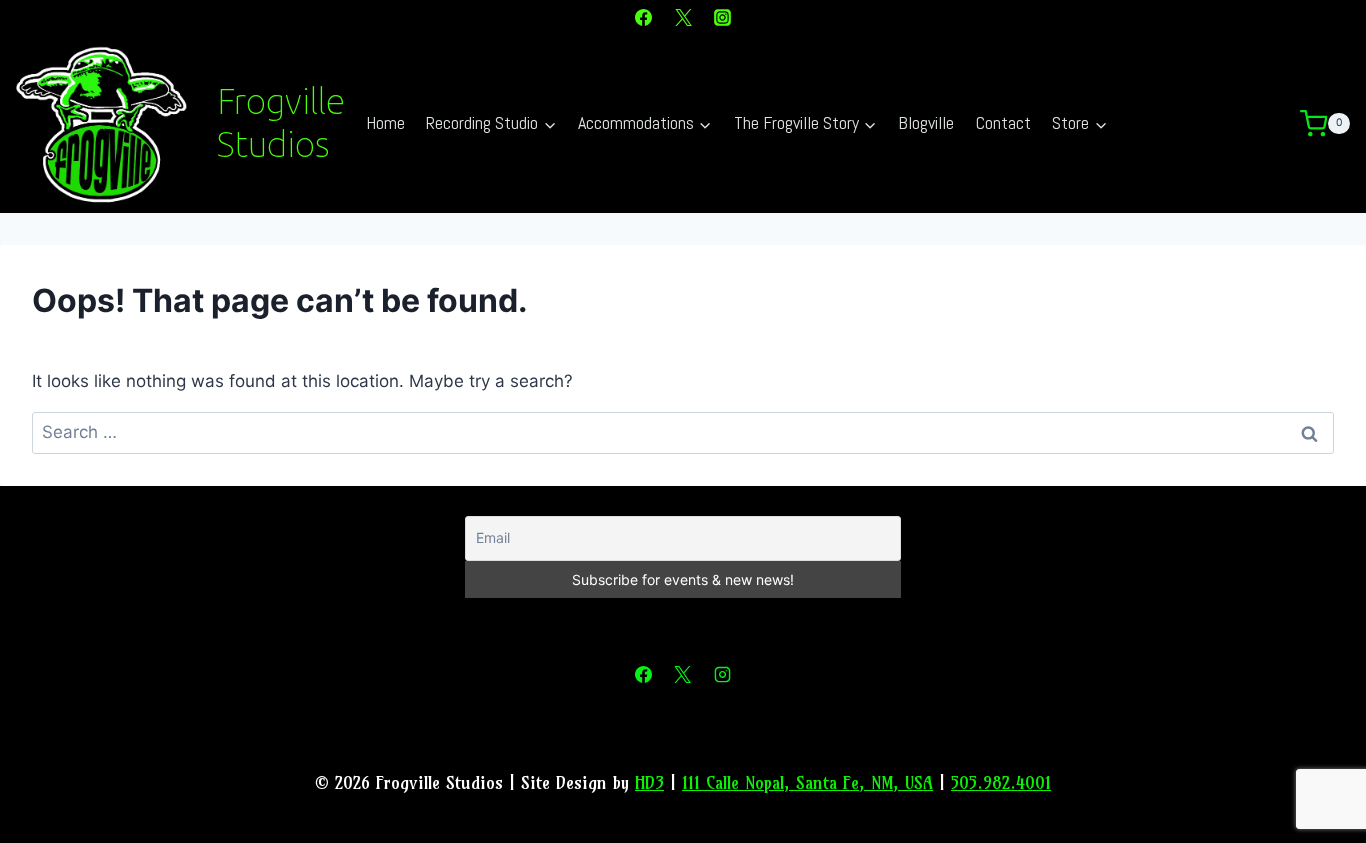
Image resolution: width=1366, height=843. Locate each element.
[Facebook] (644, 17)
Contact (1003, 122)
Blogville (926, 122)
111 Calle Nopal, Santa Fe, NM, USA (807, 782)
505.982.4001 (1001, 782)
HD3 (649, 782)
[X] (683, 17)
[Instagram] (722, 17)
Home (385, 122)
